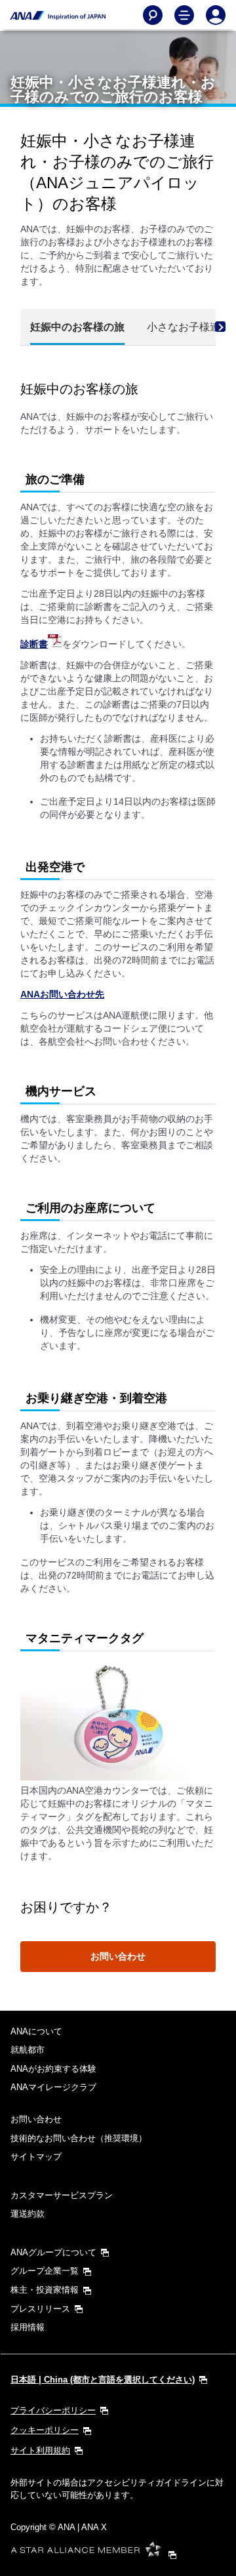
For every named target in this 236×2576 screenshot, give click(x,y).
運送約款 (28, 2214)
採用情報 (28, 2327)
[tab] (77, 328)
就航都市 (28, 2050)
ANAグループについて (53, 2252)
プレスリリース (40, 2309)
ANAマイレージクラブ (53, 2087)
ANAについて (36, 2031)
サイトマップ (36, 2157)
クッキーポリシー (45, 2430)
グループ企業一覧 (45, 2271)
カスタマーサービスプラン (62, 2195)
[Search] (153, 15)
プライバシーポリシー (53, 2410)
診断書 (34, 644)
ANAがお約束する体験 (53, 2069)
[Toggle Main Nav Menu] (184, 15)
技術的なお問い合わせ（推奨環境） (79, 2138)
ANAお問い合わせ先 (62, 994)
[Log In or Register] (216, 15)
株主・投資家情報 (45, 2290)
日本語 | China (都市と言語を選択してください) (103, 2380)
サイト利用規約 (40, 2450)
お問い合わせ (118, 1956)
